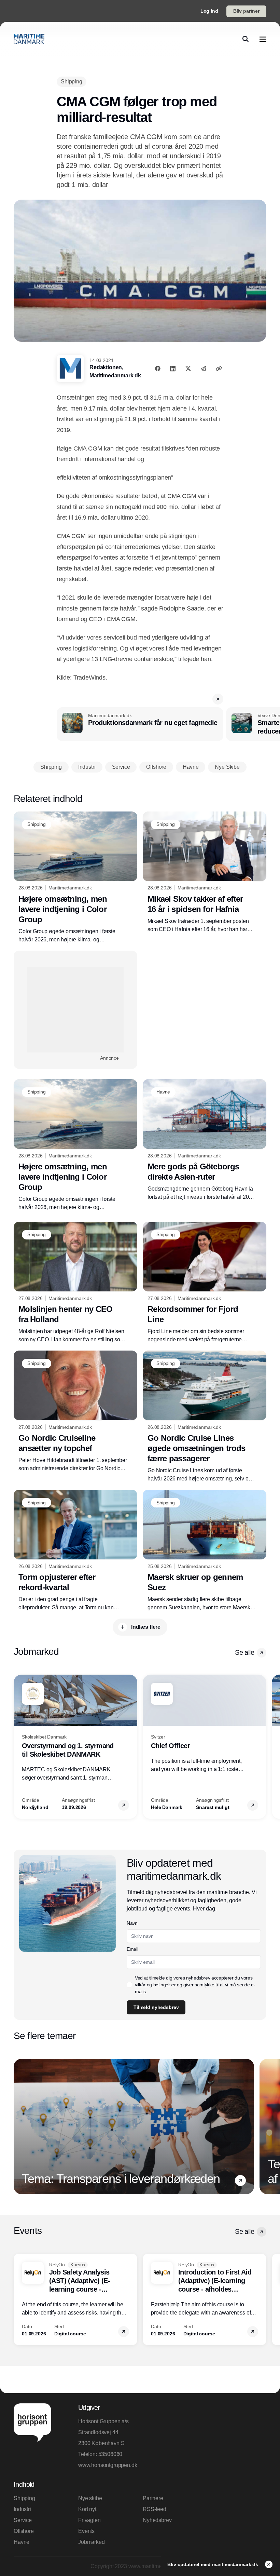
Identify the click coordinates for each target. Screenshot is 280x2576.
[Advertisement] (75, 1010)
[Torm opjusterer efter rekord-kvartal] (75, 1551)
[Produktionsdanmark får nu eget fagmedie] (140, 724)
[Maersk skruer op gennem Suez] (205, 1551)
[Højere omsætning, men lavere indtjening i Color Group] (75, 878)
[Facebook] (158, 368)
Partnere (153, 2498)
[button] (218, 699)
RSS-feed (155, 2509)
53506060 (110, 2454)
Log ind (209, 11)
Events (86, 2531)
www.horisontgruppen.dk (108, 2465)
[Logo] (29, 39)
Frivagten (89, 2520)
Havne (22, 2542)
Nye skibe (90, 2498)
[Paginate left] (19, 1747)
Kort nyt (87, 2509)
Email (132, 1949)
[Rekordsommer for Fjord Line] (205, 1283)
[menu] (263, 39)
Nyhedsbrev (157, 2520)
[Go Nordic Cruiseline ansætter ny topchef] (75, 1412)
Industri (22, 2509)
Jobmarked (92, 2542)
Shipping (24, 2498)
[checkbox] (129, 1985)
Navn (132, 1923)
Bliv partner (246, 11)
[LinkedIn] (173, 368)
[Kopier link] (219, 368)
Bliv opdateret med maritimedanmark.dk (213, 2564)
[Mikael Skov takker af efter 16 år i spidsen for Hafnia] (205, 873)
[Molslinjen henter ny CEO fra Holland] (75, 1283)
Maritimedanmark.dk (115, 375)
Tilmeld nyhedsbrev (156, 2007)
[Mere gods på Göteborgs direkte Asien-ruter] (205, 1140)
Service (23, 2520)
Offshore (24, 2531)
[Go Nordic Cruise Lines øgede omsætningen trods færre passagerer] (205, 1417)
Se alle (244, 1652)
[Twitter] (188, 368)
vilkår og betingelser (155, 1985)
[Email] (204, 368)
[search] (246, 39)
